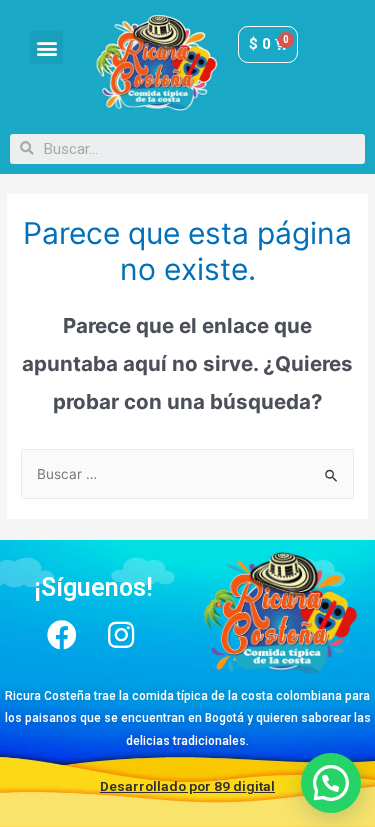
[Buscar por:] (187, 474)
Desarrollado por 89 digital (187, 786)
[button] (46, 47)
